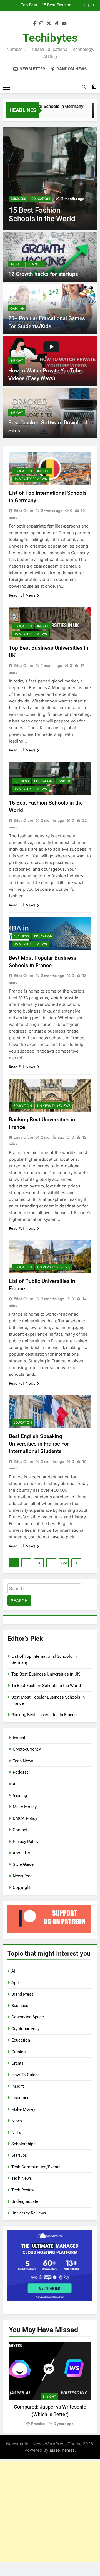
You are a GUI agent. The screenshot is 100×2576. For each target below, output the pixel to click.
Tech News (23, 1761)
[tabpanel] (50, 2385)
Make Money (25, 1807)
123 (64, 1563)
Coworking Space (28, 2017)
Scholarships (23, 2144)
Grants (17, 2063)
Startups (36, 264)
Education (41, 199)
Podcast (20, 1772)
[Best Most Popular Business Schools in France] (50, 178)
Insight (17, 264)
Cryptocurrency (27, 1749)
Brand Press (22, 1994)
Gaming (17, 308)
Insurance (20, 2098)
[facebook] (35, 24)
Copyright (22, 1887)
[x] (49, 24)
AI (15, 1784)
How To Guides (26, 2075)
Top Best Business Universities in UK (46, 1674)
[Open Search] (84, 87)
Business (18, 199)
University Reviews (30, 479)
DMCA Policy (25, 1818)
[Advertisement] (50, 2511)
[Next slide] (93, 5)
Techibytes (50, 38)
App (15, 1983)
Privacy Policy (26, 1842)
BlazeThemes (62, 2450)
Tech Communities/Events (36, 2167)
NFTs (16, 2132)
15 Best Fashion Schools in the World (46, 1686)
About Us (21, 1853)
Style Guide (23, 1864)
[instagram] (41, 24)
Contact (20, 1830)
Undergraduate (25, 2201)
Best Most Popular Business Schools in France (46, 5)
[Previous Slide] (85, 5)
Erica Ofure (23, 511)
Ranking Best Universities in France (44, 1715)
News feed (23, 1876)
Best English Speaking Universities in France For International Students (39, 1444)
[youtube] (64, 24)
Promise (38, 2424)
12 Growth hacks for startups (43, 274)
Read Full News (22, 595)
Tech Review (23, 2190)
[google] (56, 24)
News (17, 2121)
